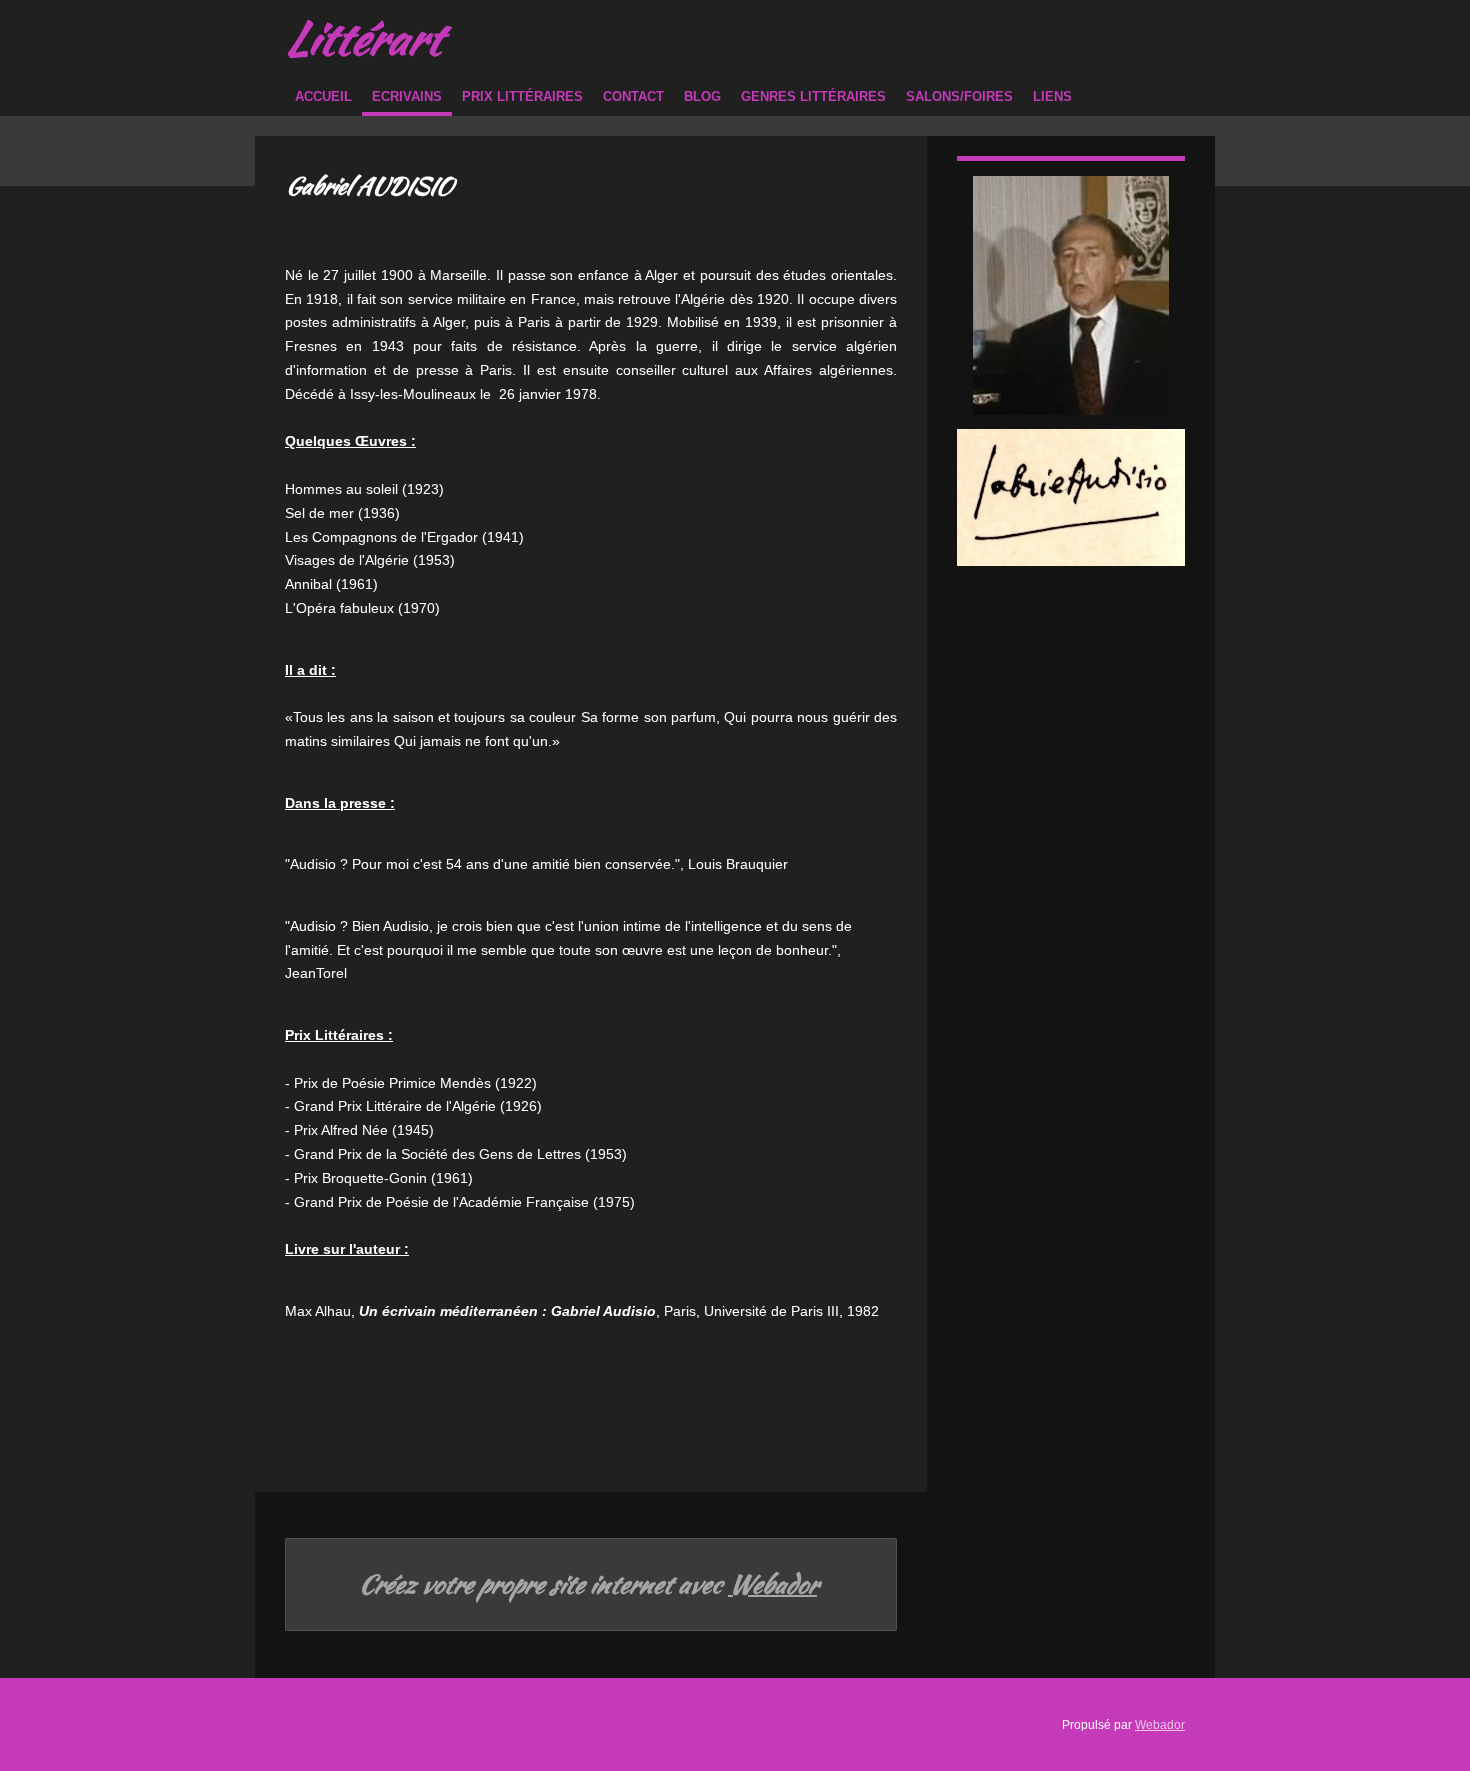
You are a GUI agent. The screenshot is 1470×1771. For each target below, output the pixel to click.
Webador (772, 1585)
